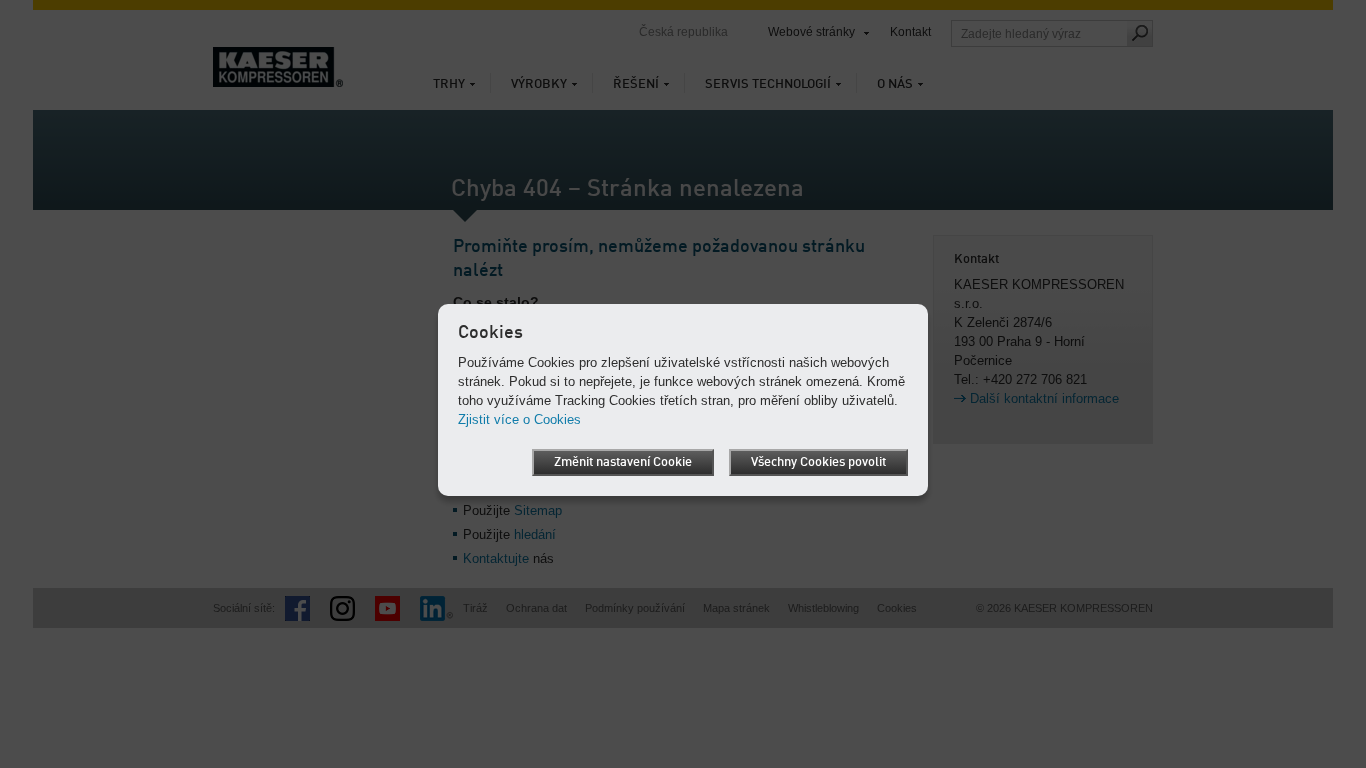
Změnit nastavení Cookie (623, 462)
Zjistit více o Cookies (519, 419)
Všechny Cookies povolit (818, 462)
